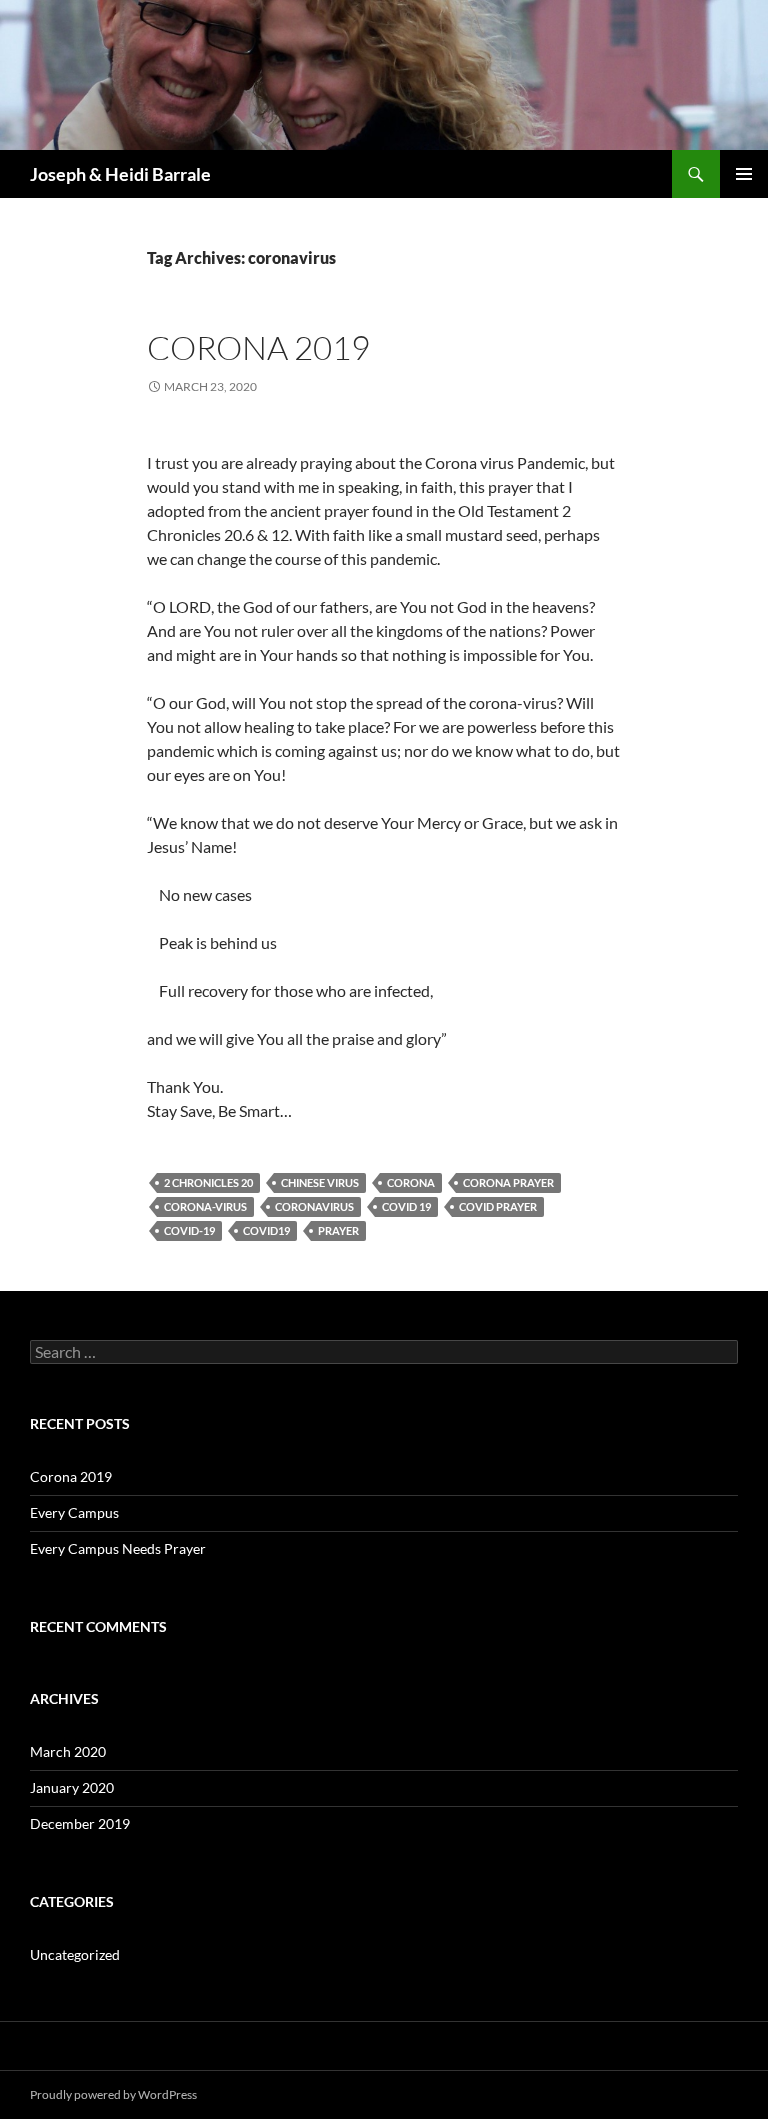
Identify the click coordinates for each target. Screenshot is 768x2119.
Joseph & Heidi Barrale (120, 174)
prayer (338, 1230)
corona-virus (205, 1206)
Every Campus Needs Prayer (118, 1548)
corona (411, 1182)
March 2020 (68, 1751)
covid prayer (498, 1206)
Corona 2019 (258, 347)
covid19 (266, 1230)
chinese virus (320, 1182)
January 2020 (72, 1787)
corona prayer (508, 1182)
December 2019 (80, 1823)
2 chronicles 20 (208, 1182)
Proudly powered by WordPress (113, 2094)
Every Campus (74, 1512)
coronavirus (314, 1206)
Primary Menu (744, 174)
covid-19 (189, 1230)
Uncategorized (75, 1954)
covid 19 (406, 1206)
